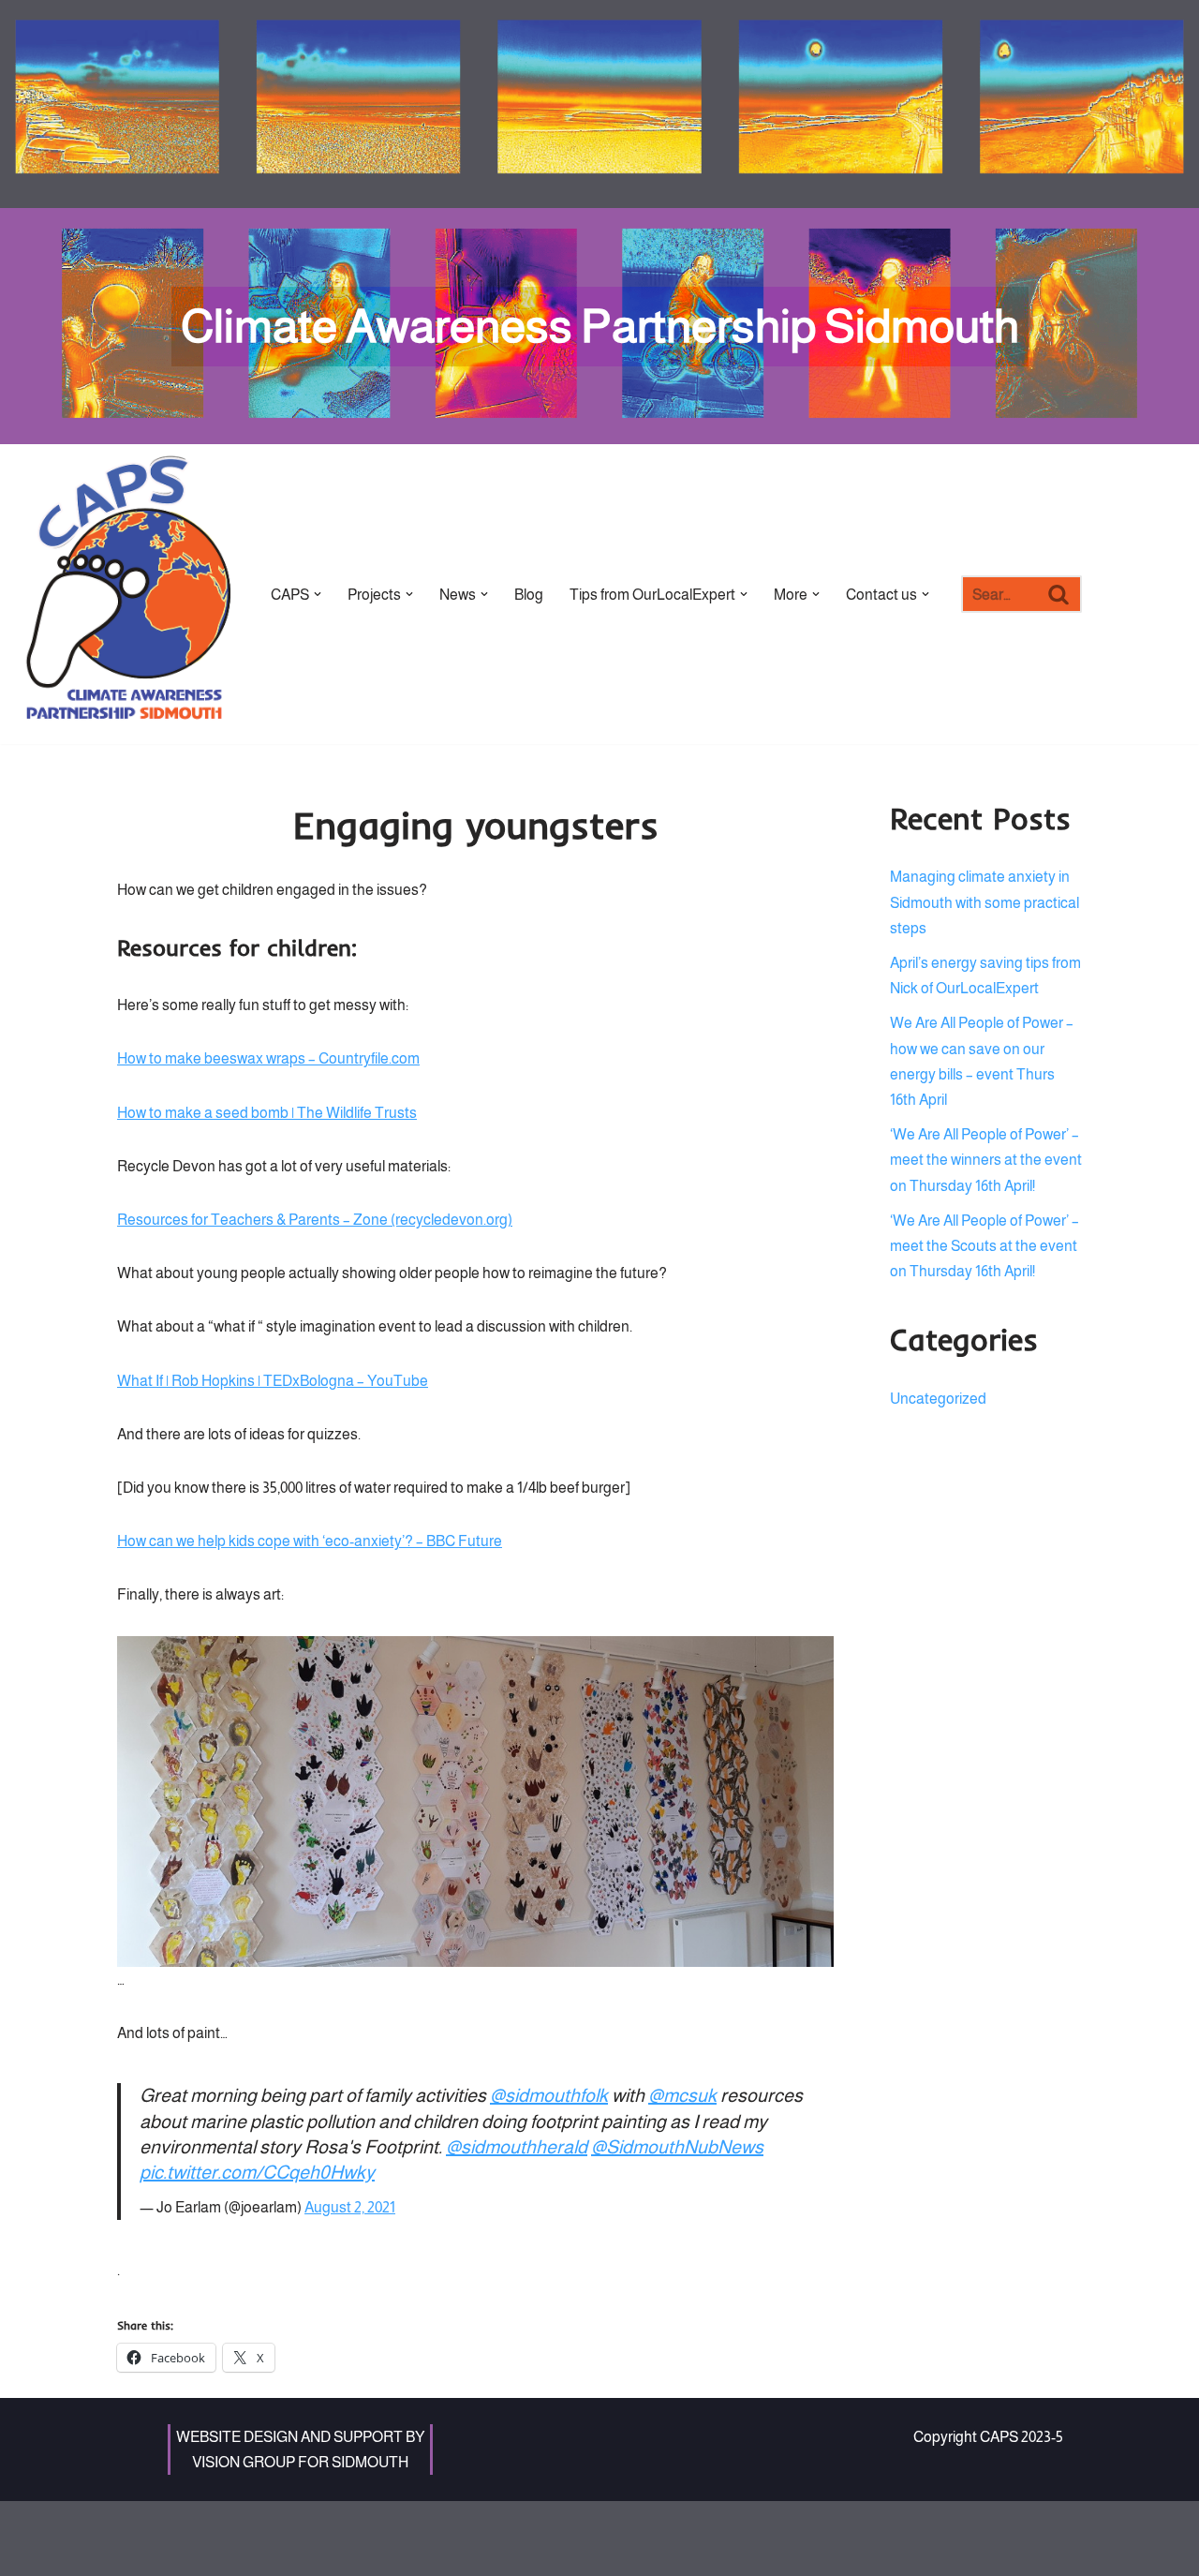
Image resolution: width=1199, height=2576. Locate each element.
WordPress (276, 2525)
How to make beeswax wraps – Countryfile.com (268, 1058)
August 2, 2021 (350, 2207)
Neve (134, 2525)
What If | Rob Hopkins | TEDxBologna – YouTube (273, 1381)
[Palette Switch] (1073, 104)
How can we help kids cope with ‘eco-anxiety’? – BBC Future (310, 1541)
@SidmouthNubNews (677, 2147)
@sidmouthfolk (549, 2095)
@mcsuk (682, 2095)
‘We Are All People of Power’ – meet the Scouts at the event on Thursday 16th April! (984, 1246)
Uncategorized (938, 1399)
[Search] (1060, 594)
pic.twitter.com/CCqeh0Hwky (257, 2172)
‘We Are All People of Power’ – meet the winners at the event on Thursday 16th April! (986, 1160)
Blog (529, 595)
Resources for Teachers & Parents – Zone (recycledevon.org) (315, 1220)
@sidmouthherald (517, 2147)
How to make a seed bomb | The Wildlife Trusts (267, 1113)
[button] (318, 594)
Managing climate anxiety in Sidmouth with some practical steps (984, 902)
